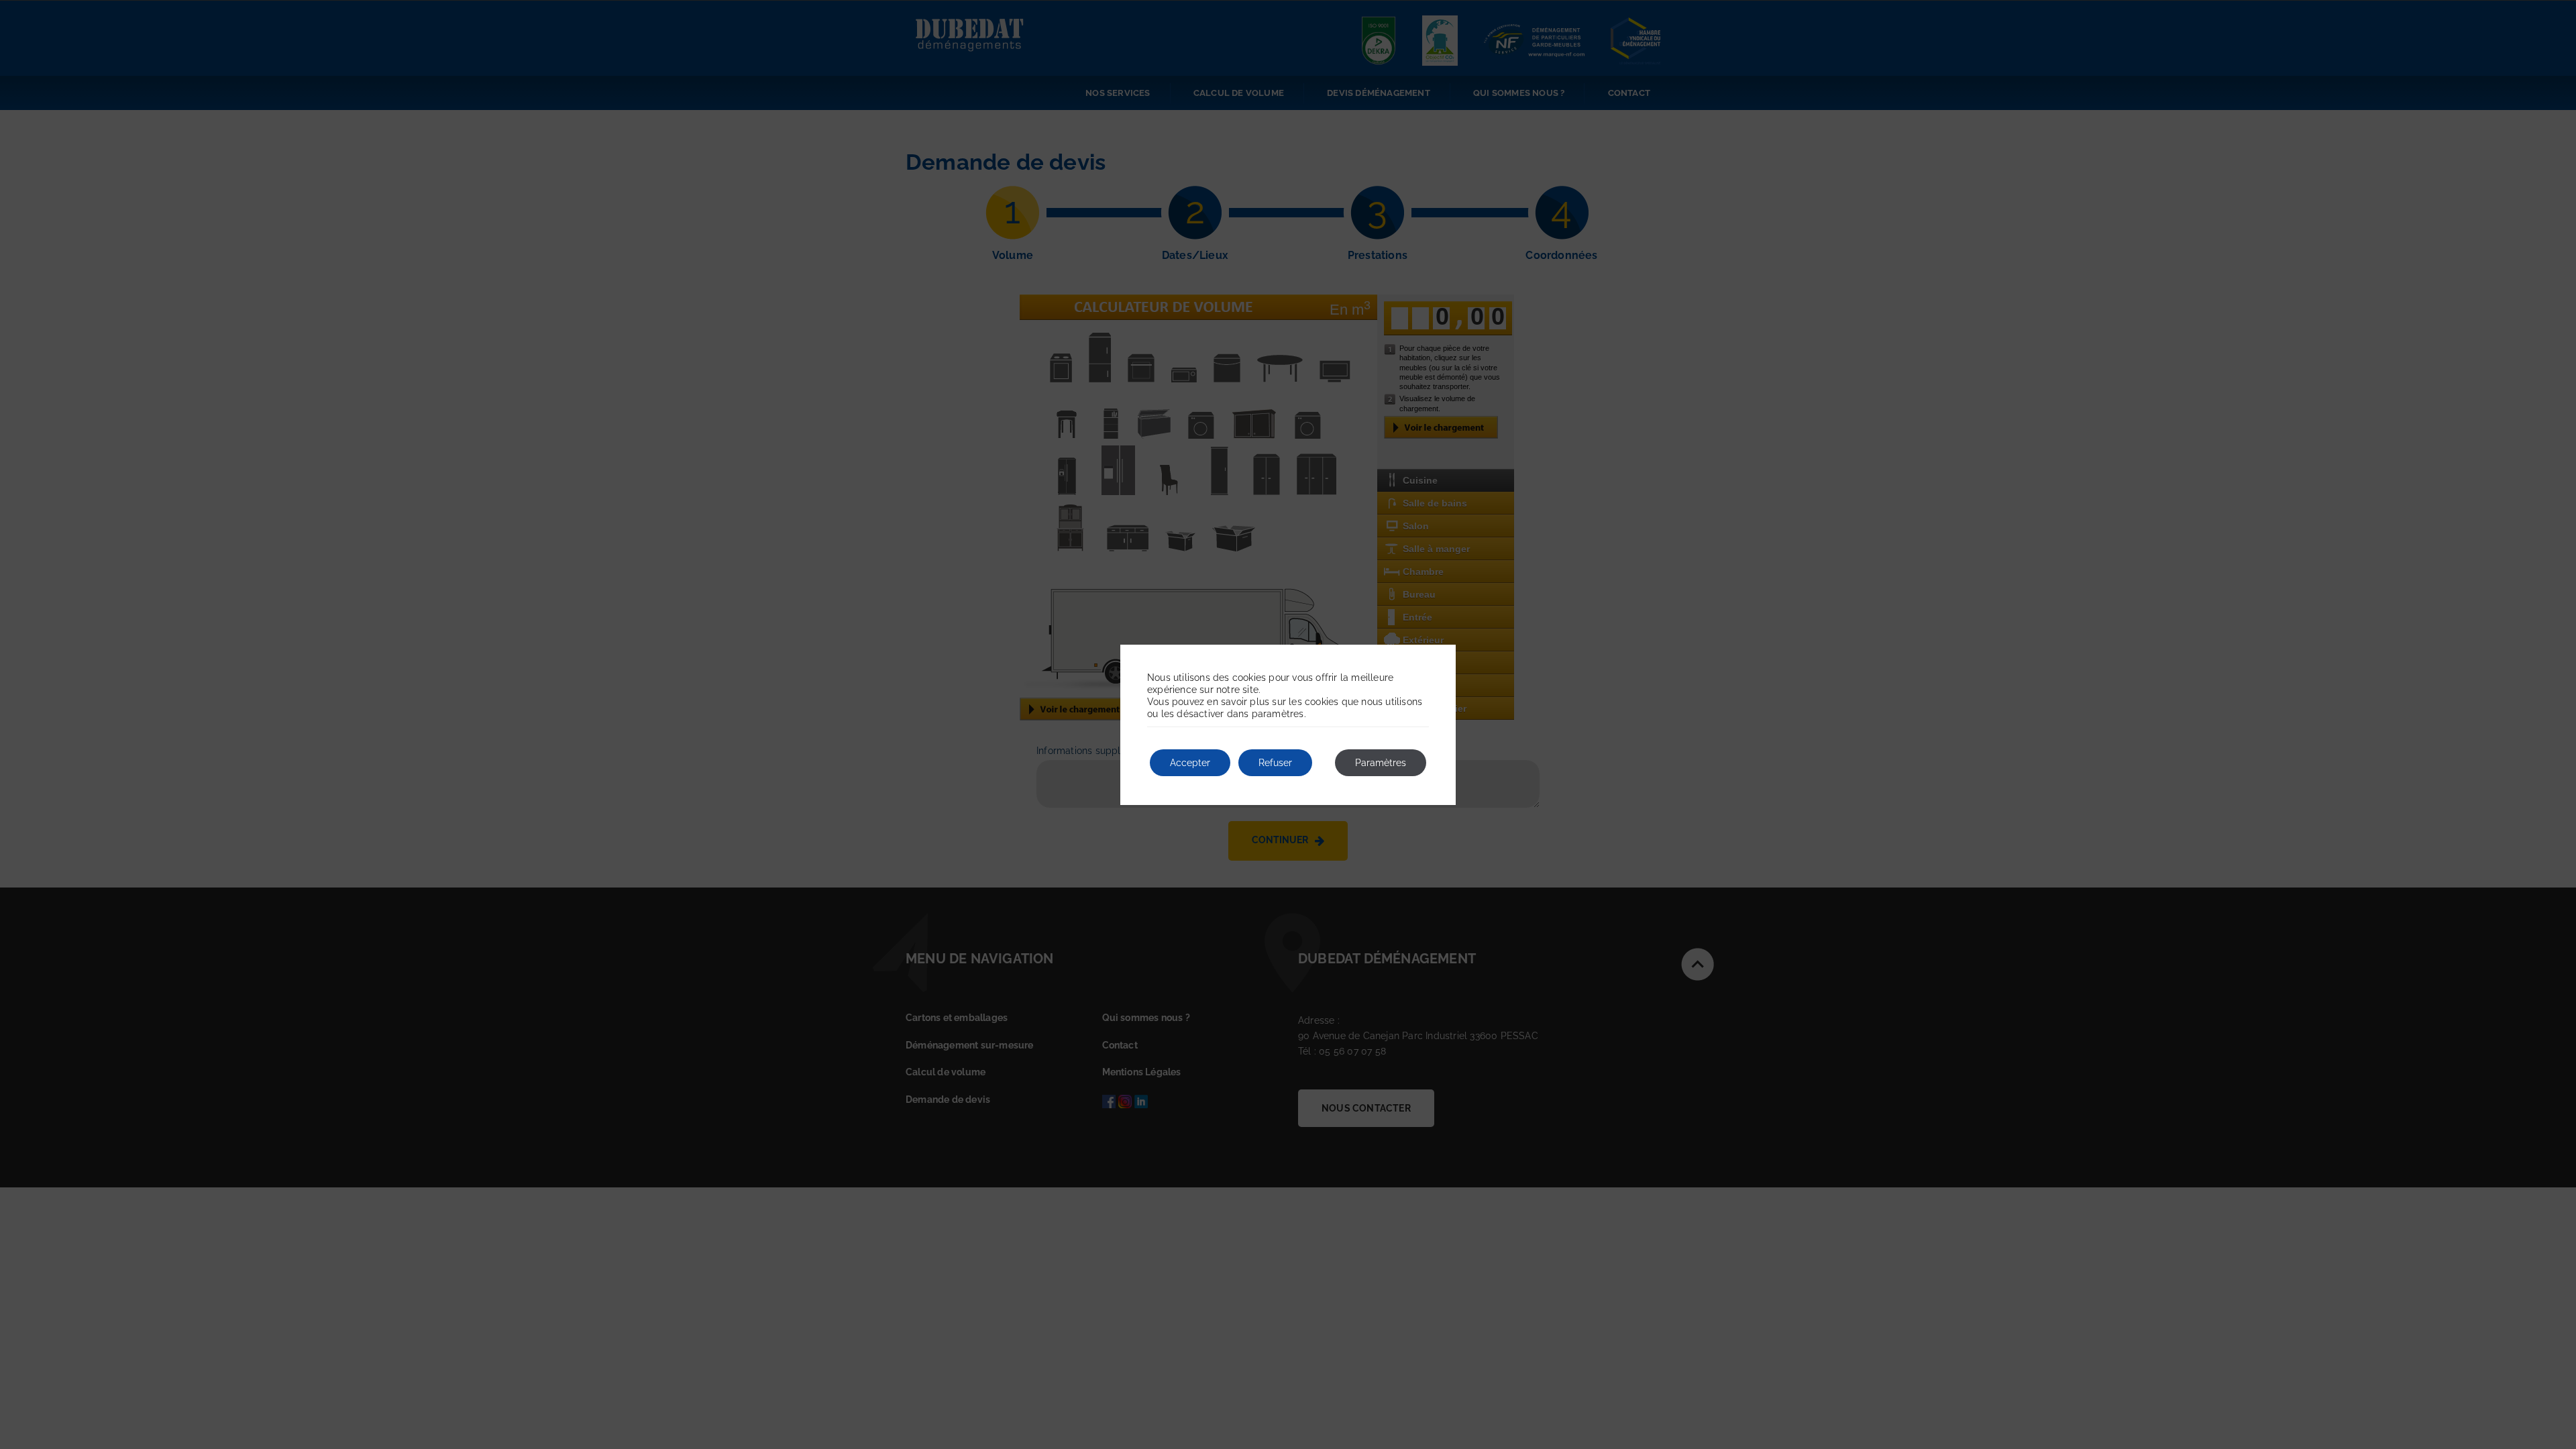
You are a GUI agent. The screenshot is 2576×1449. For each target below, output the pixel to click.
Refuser (1275, 763)
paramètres (1278, 714)
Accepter (1190, 763)
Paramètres (1381, 763)
